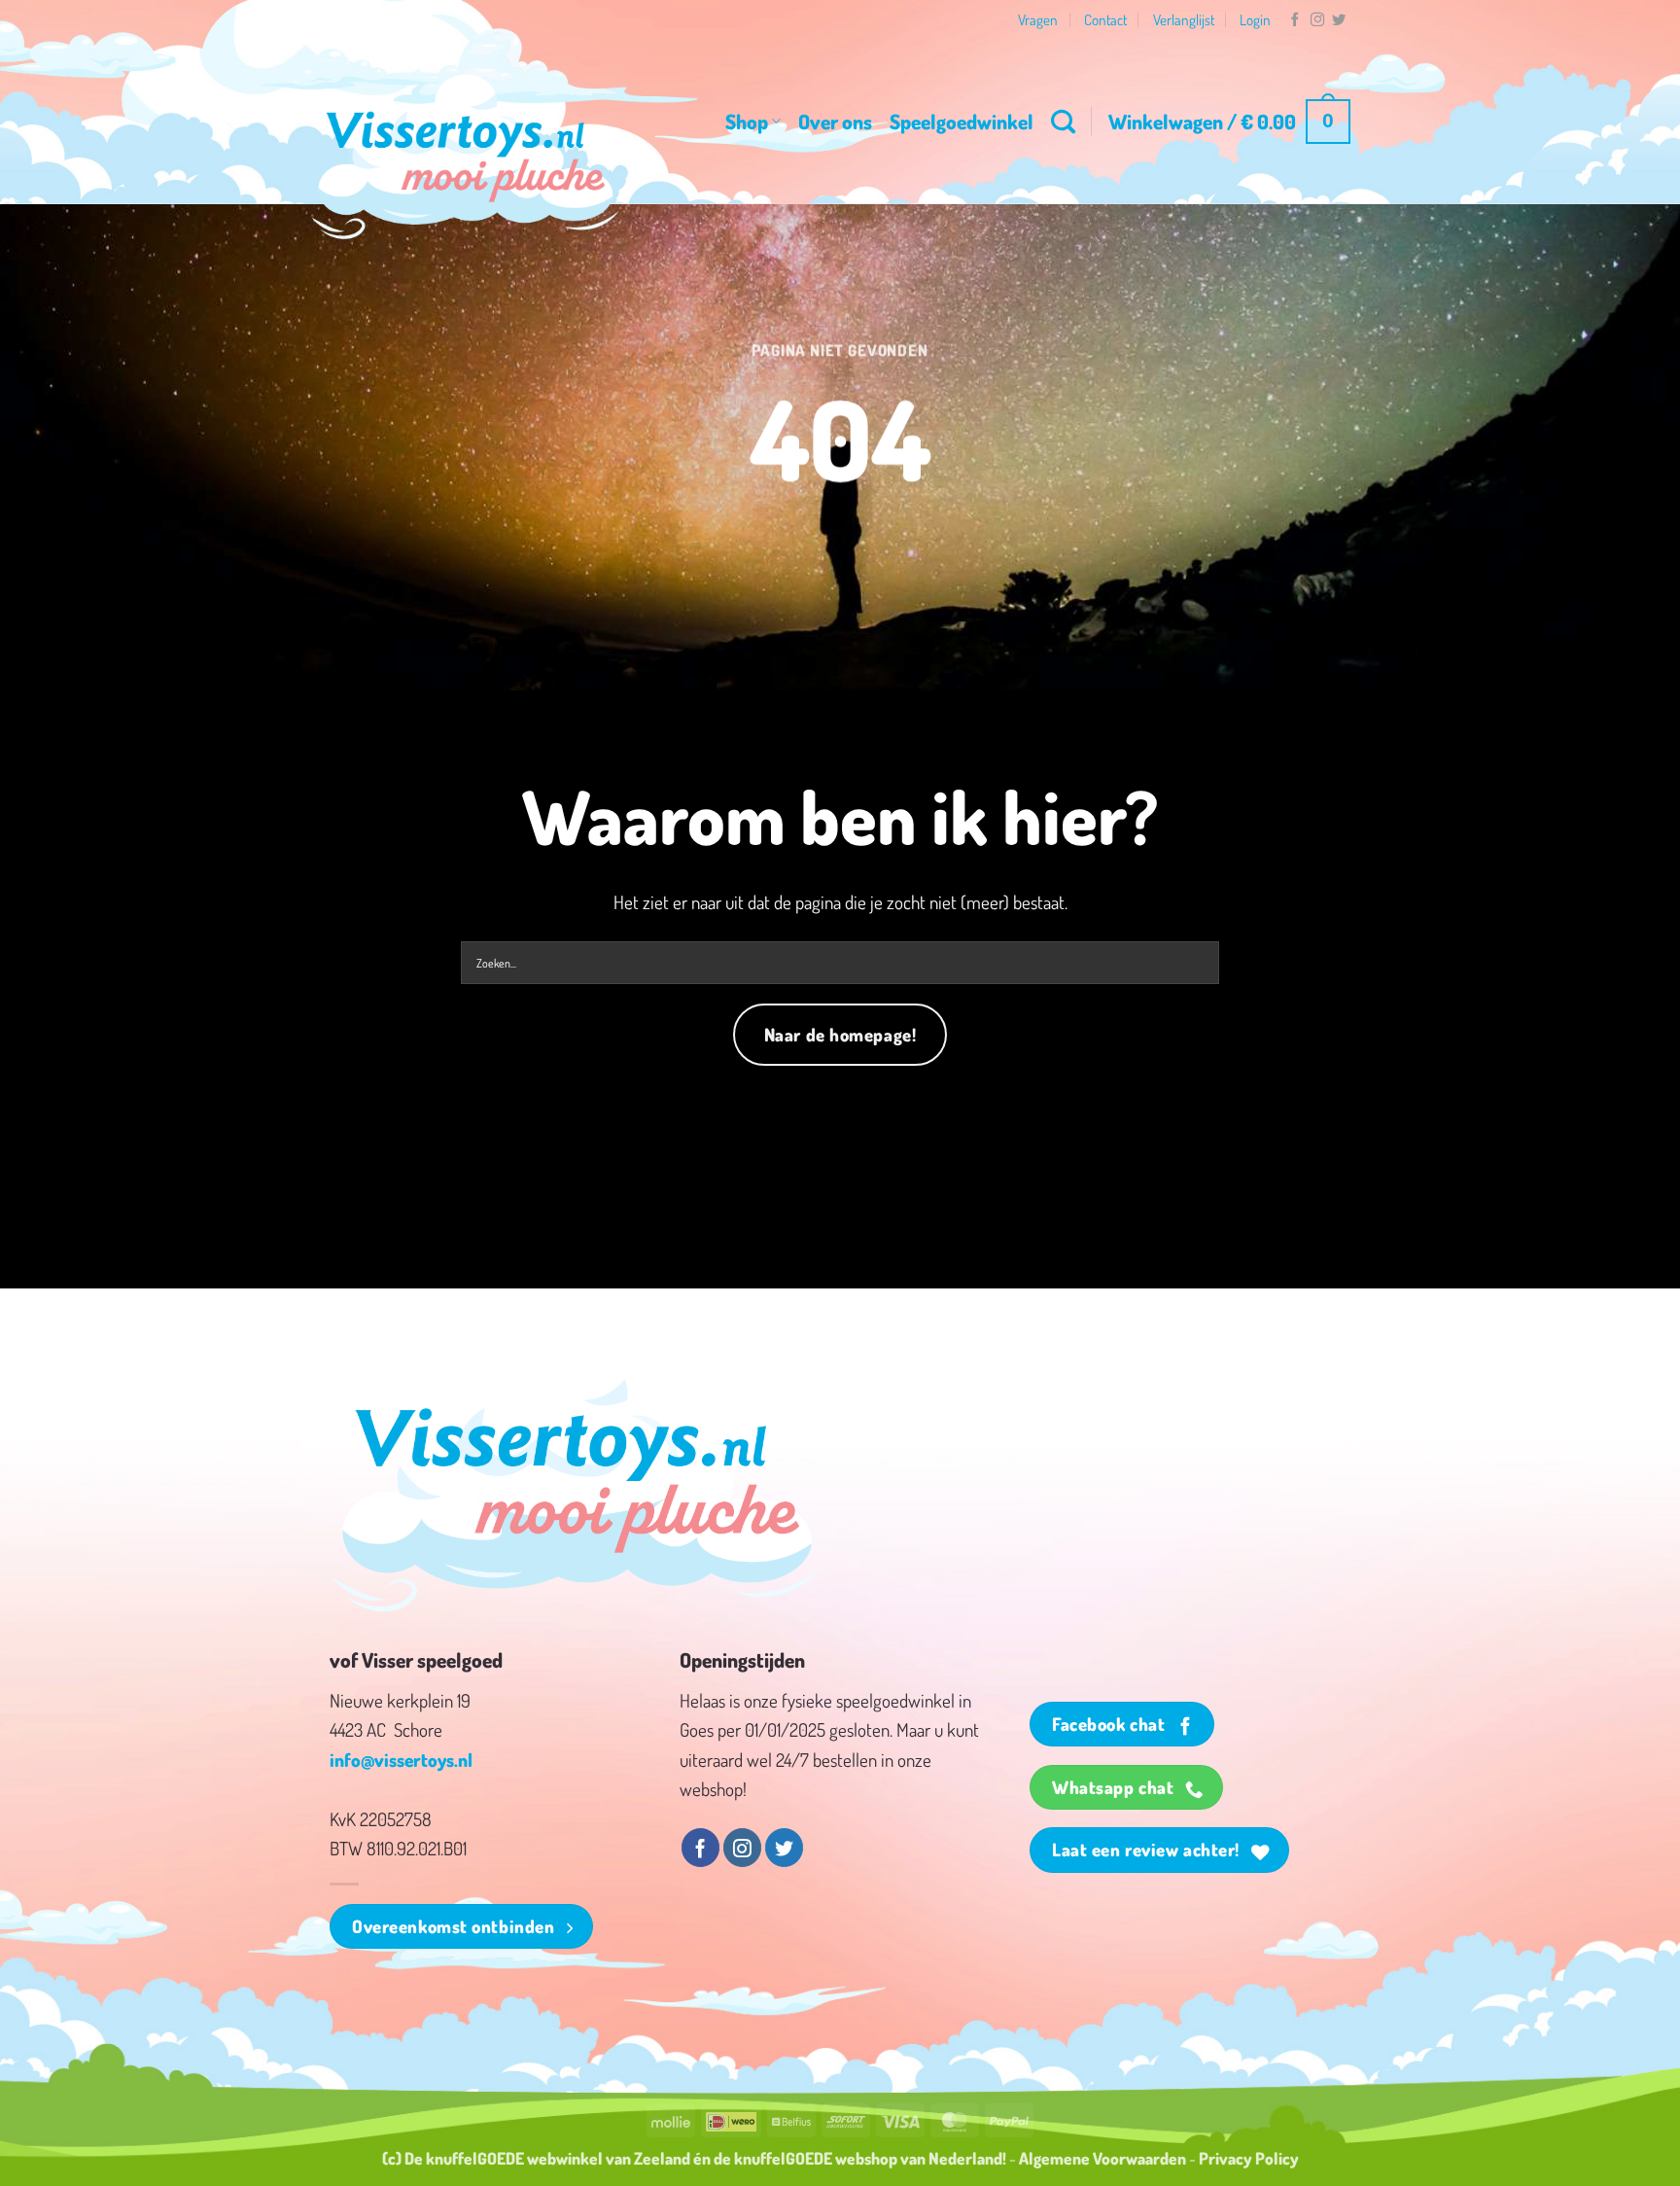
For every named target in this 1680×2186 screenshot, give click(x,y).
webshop (866, 2158)
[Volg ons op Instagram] (1317, 20)
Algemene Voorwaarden (1102, 2158)
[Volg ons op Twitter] (1339, 20)
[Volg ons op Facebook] (1295, 20)
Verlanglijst (1184, 19)
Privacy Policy (1249, 2158)
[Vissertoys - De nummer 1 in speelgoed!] (466, 157)
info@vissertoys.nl (401, 1760)
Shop (747, 121)
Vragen (1038, 19)
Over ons (835, 121)
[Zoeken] (1063, 122)
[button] (1229, 122)
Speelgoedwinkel (962, 121)
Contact (1105, 19)
